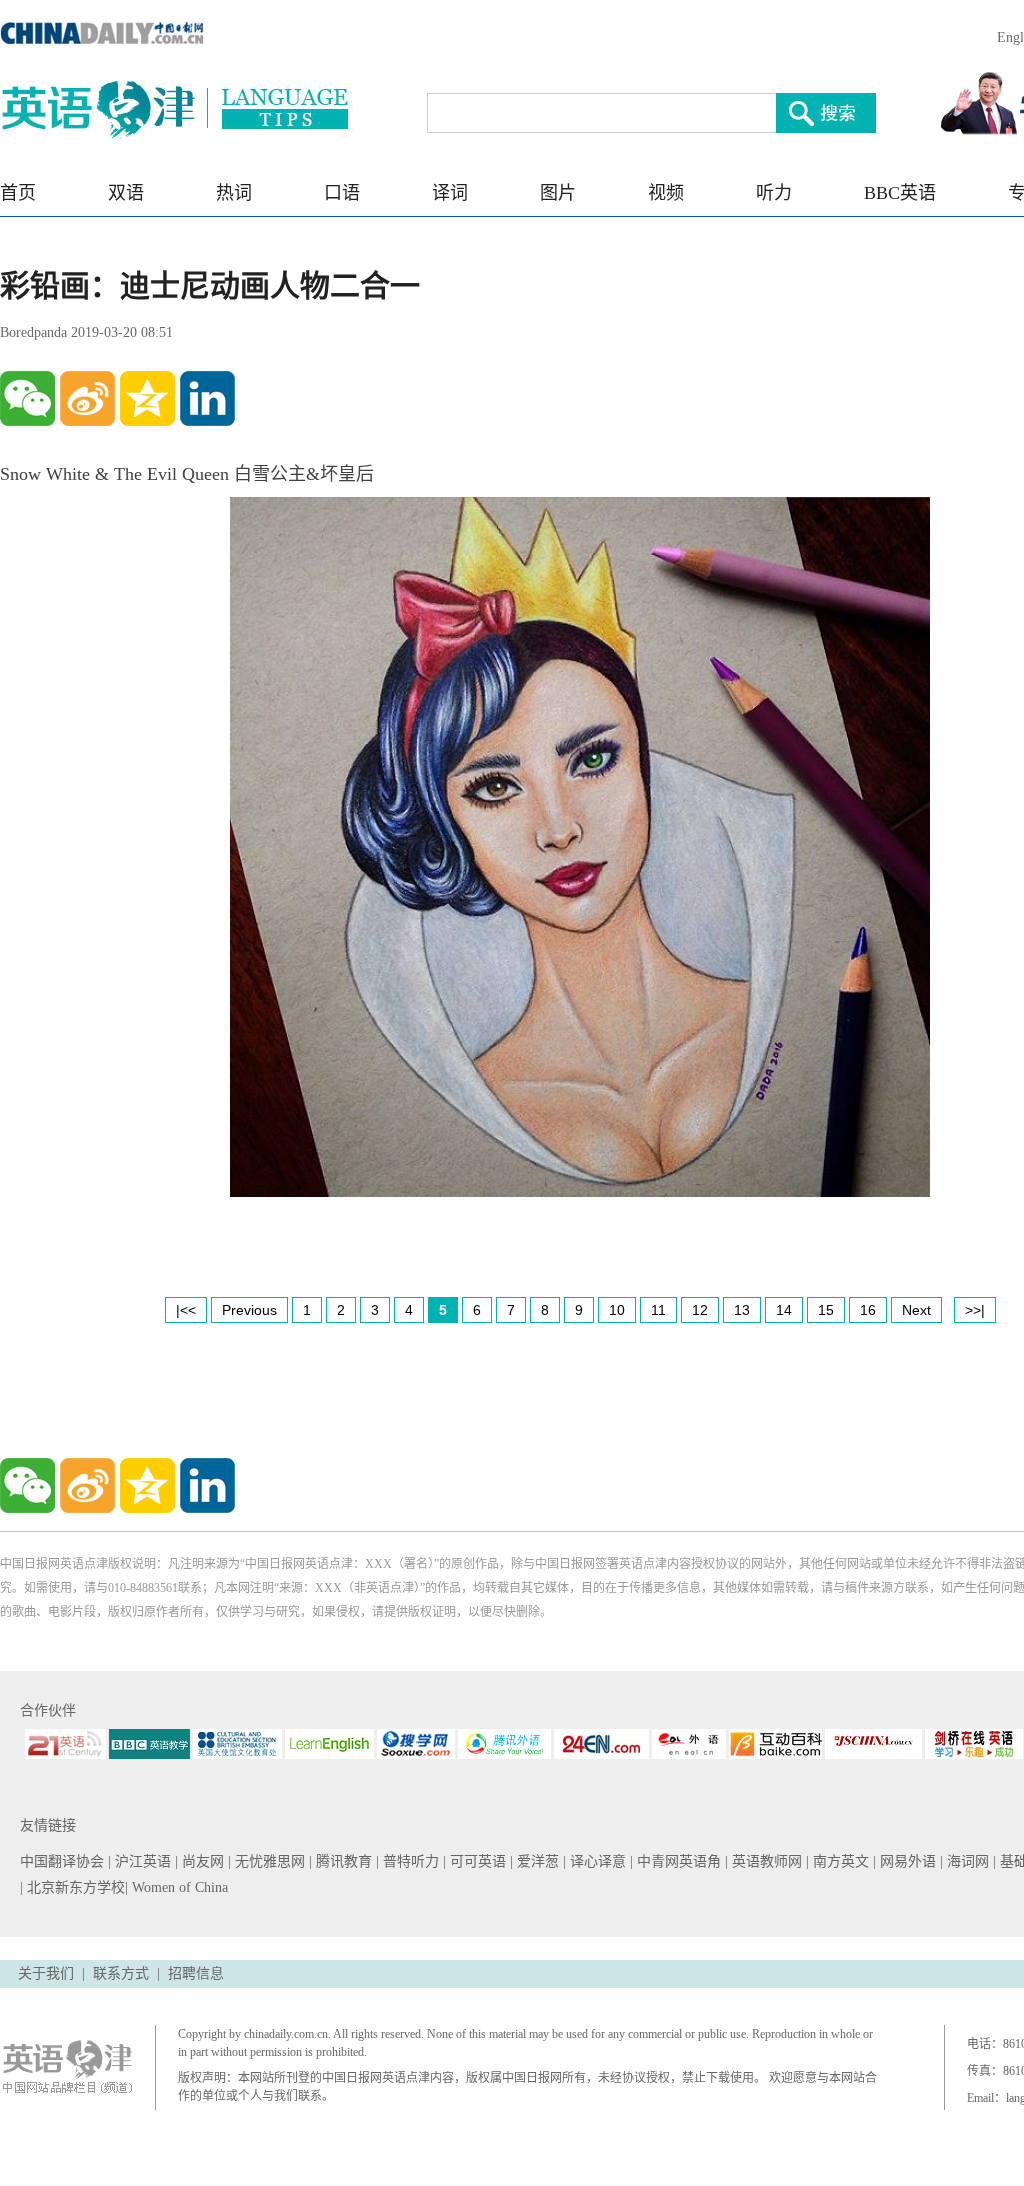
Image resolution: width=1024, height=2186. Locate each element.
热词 (234, 193)
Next (916, 1310)
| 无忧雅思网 (268, 1861)
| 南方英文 (839, 1861)
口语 (342, 193)
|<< (186, 1310)
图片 (558, 193)
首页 (18, 193)
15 (826, 1310)
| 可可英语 (476, 1861)
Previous (249, 1310)
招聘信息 (196, 1973)
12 (700, 1310)
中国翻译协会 (64, 1861)
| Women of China (176, 1887)
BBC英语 (900, 193)
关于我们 (46, 1973)
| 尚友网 (201, 1861)
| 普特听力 (409, 1861)
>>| (975, 1310)
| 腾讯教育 (342, 1861)
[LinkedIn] (207, 398)
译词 (450, 193)
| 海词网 (966, 1861)
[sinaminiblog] (87, 398)
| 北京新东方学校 (72, 1887)
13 (742, 1310)
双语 (126, 193)
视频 (666, 193)
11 (658, 1310)
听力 (774, 193)
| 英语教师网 (765, 1861)
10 (617, 1310)
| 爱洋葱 (536, 1861)
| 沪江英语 (141, 1861)
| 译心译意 (596, 1861)
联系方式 (121, 1973)
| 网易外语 (906, 1861)
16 (868, 1310)
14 (784, 1310)
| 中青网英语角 (677, 1861)
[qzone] (147, 398)
